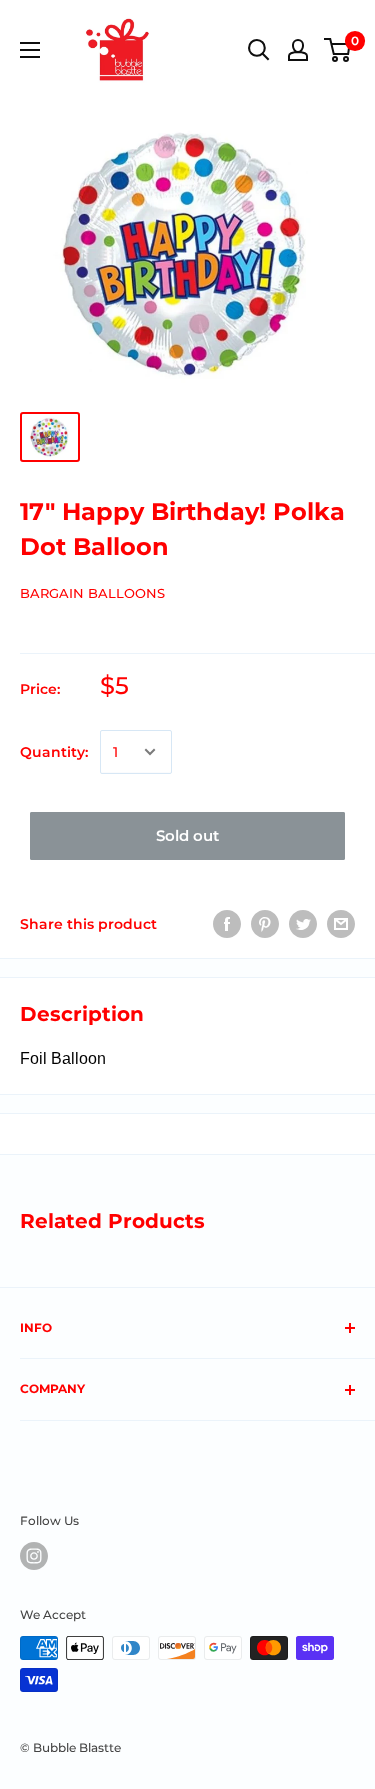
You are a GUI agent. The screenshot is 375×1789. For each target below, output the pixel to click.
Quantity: (54, 752)
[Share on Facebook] (227, 924)
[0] (338, 50)
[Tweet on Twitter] (303, 924)
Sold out (187, 835)
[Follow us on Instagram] (34, 1556)
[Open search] (259, 50)
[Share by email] (341, 924)
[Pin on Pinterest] (265, 924)
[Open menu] (30, 50)
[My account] (298, 50)
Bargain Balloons (92, 593)
